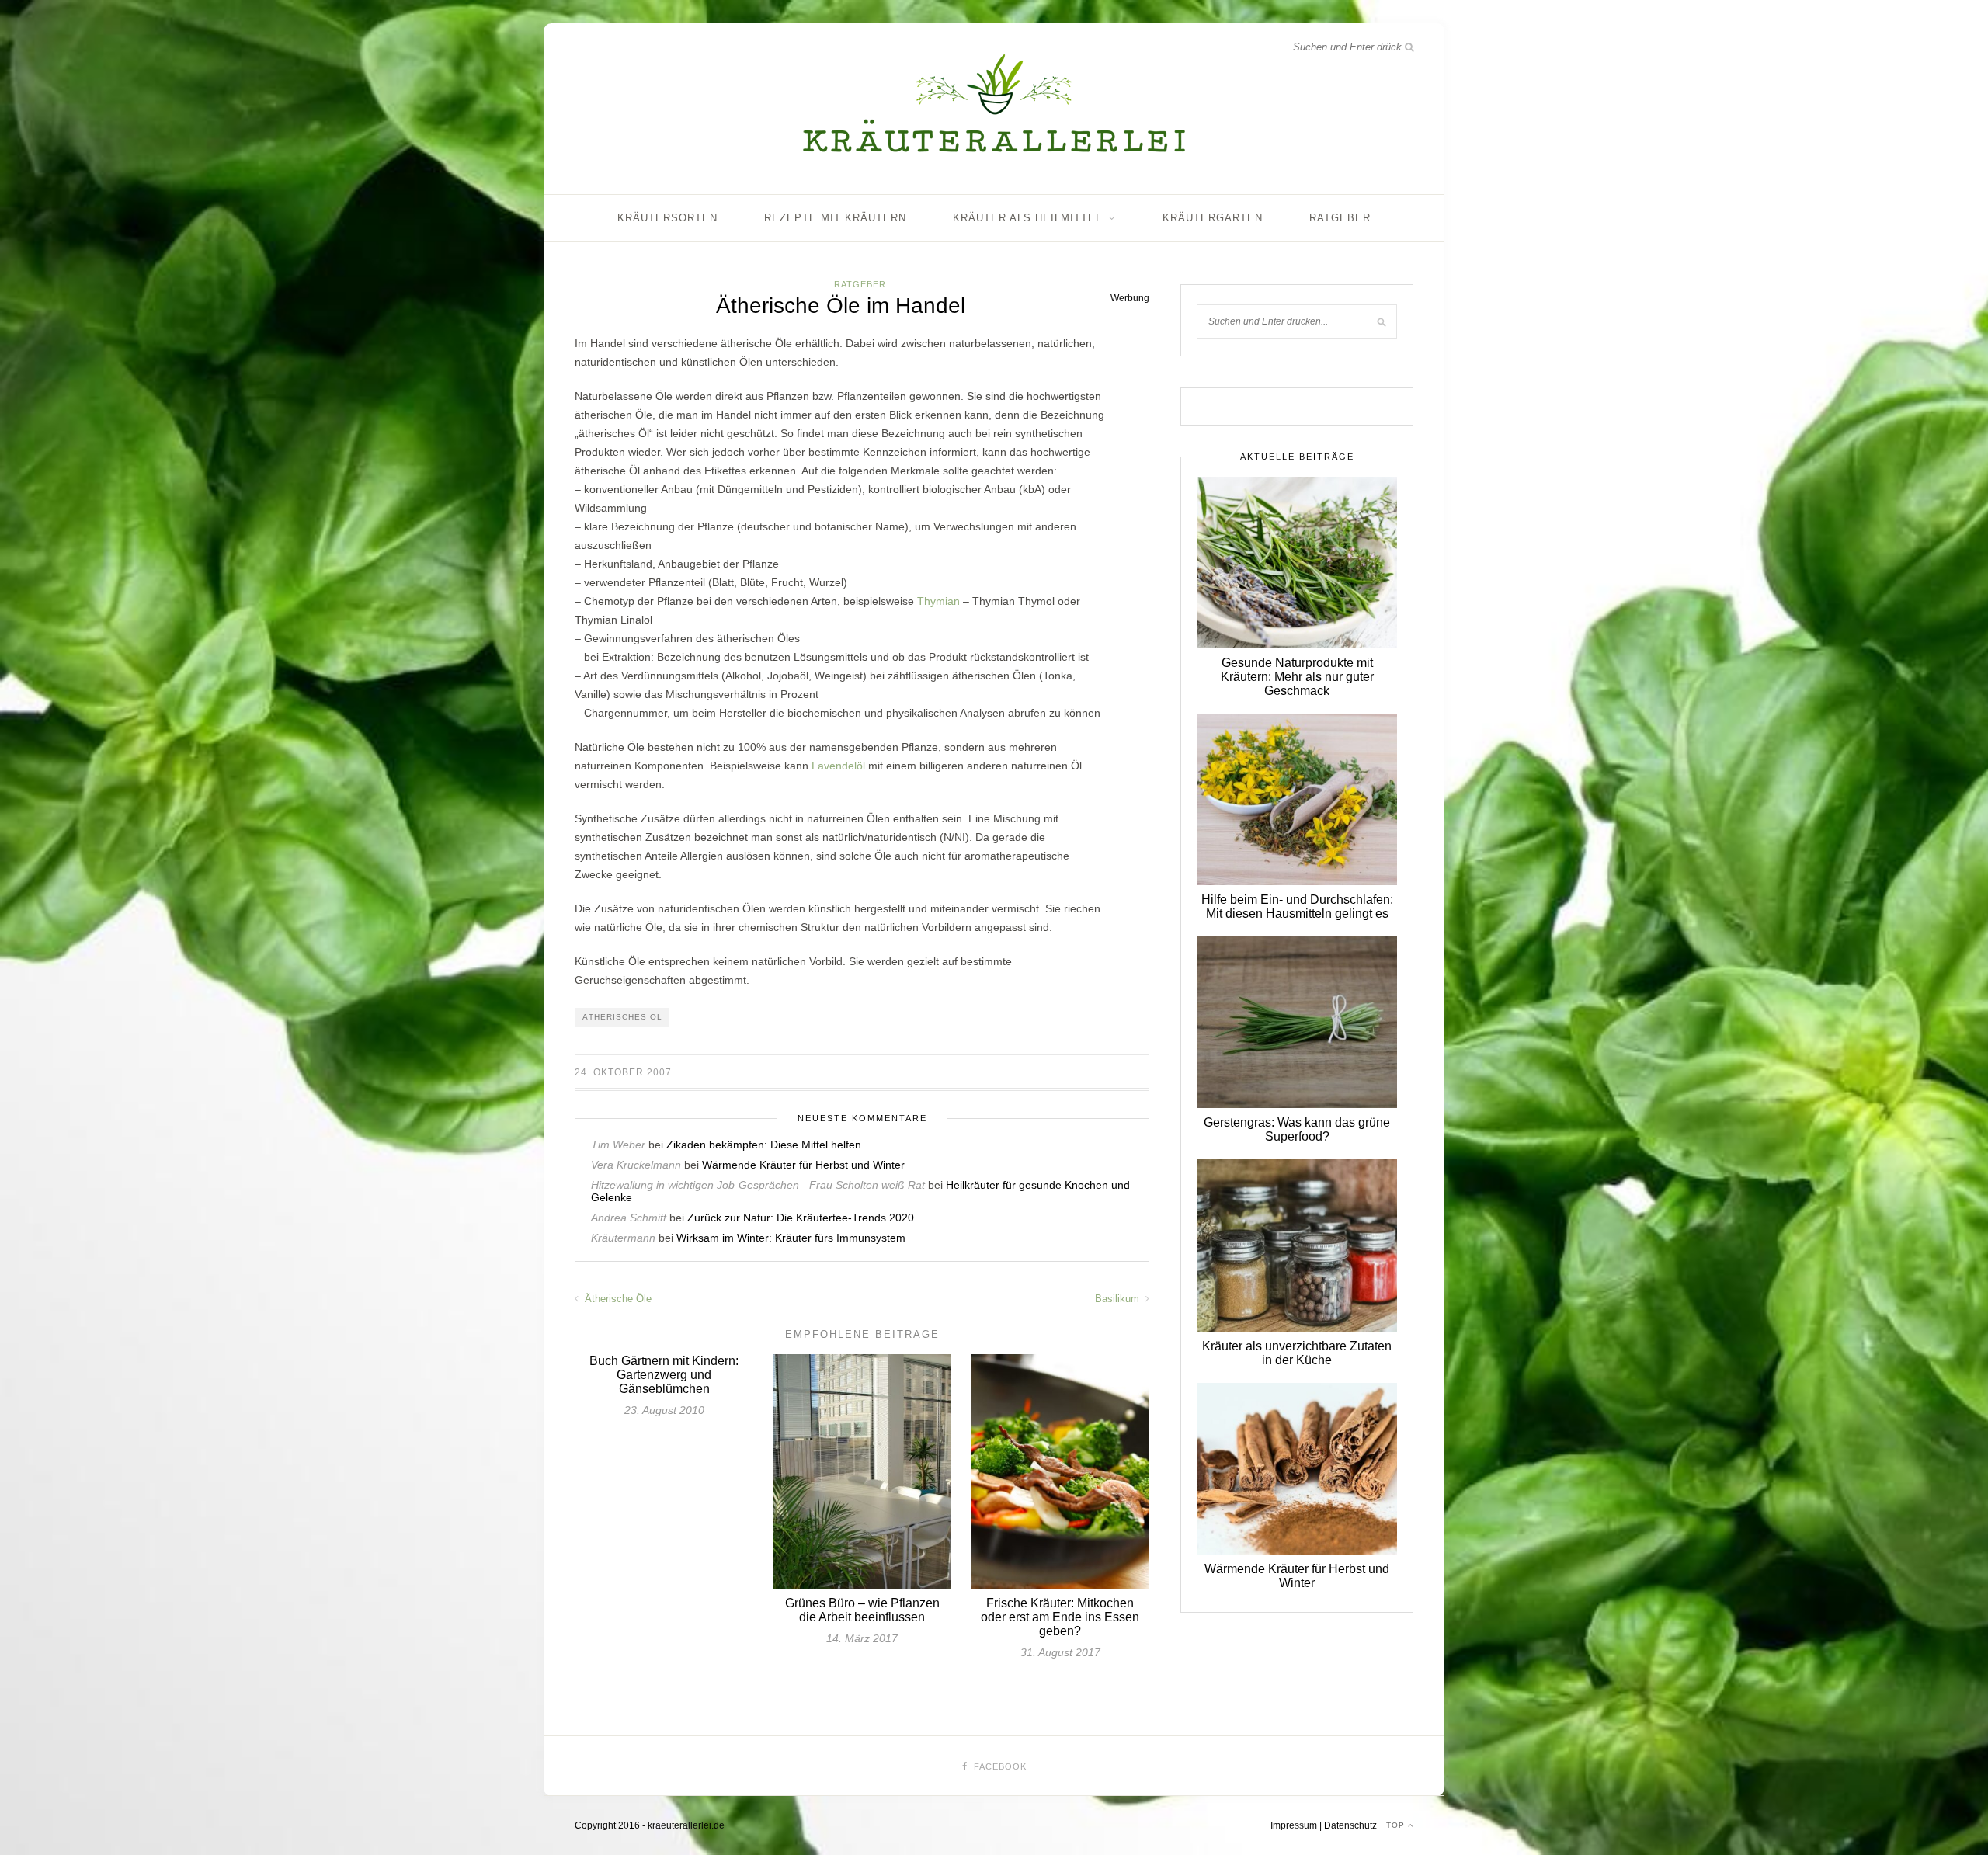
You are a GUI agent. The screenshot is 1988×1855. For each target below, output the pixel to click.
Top (1397, 1825)
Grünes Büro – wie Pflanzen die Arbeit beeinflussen (862, 1610)
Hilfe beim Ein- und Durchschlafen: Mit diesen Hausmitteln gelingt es (1297, 907)
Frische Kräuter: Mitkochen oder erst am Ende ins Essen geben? (1060, 1617)
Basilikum (1119, 1299)
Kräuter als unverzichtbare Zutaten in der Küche (1297, 1353)
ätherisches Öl (622, 1017)
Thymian (938, 601)
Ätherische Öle (617, 1299)
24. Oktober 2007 (623, 1072)
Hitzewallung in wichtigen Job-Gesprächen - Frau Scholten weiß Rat (758, 1185)
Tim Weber (618, 1145)
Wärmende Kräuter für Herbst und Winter (803, 1165)
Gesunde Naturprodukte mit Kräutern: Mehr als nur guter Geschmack (1297, 677)
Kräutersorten (667, 218)
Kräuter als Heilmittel (1027, 218)
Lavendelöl (838, 766)
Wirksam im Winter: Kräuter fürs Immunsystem (791, 1238)
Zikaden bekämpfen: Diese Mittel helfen (764, 1145)
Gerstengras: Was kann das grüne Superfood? (1297, 1129)
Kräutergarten (1213, 218)
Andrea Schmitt (629, 1218)
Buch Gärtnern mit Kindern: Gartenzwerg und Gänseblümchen (664, 1375)
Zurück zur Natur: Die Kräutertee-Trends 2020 (801, 1218)
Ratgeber (1340, 218)
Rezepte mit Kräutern (835, 218)
